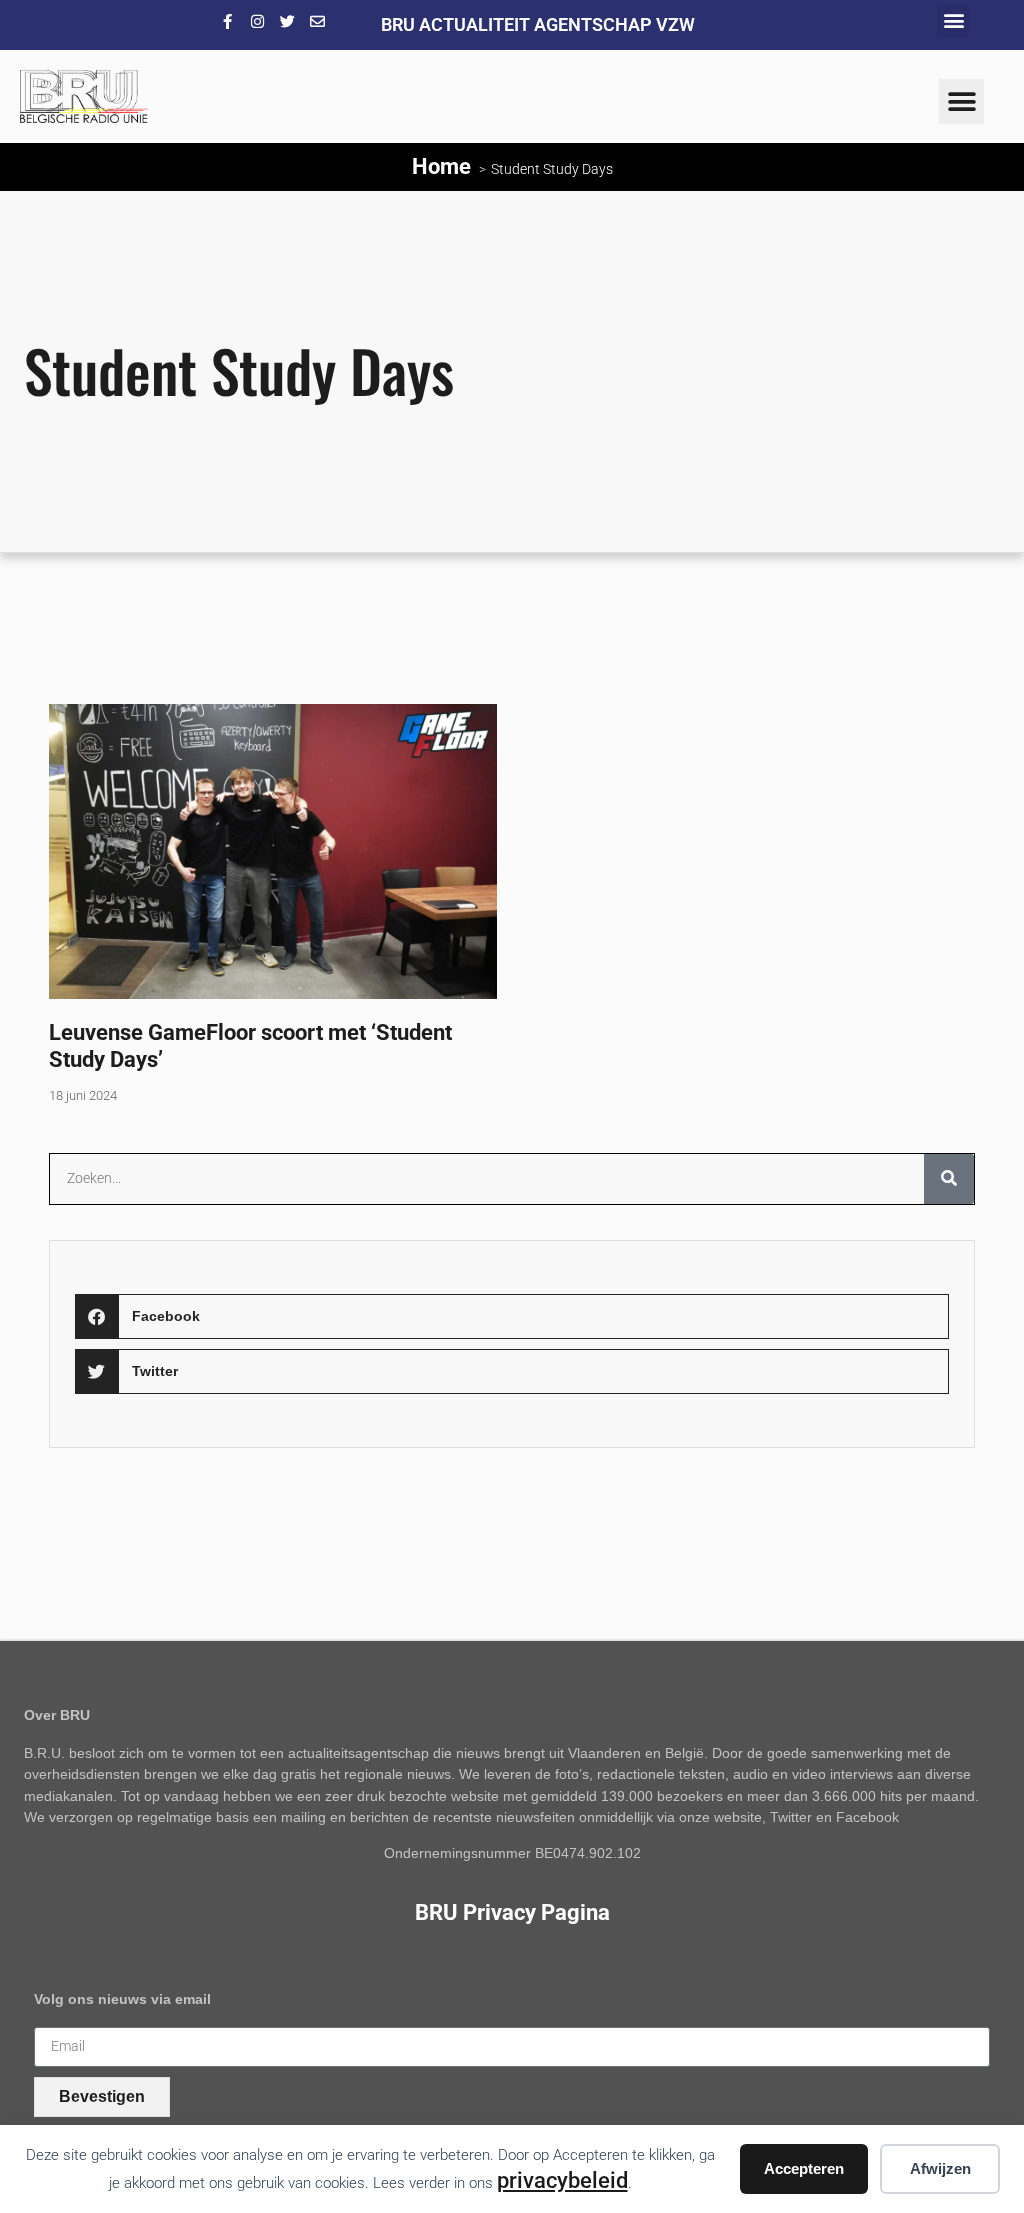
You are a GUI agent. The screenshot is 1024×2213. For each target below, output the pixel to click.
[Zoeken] (949, 1179)
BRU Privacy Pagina (512, 1912)
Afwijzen (940, 2168)
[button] (953, 20)
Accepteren (804, 2168)
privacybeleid (562, 2180)
